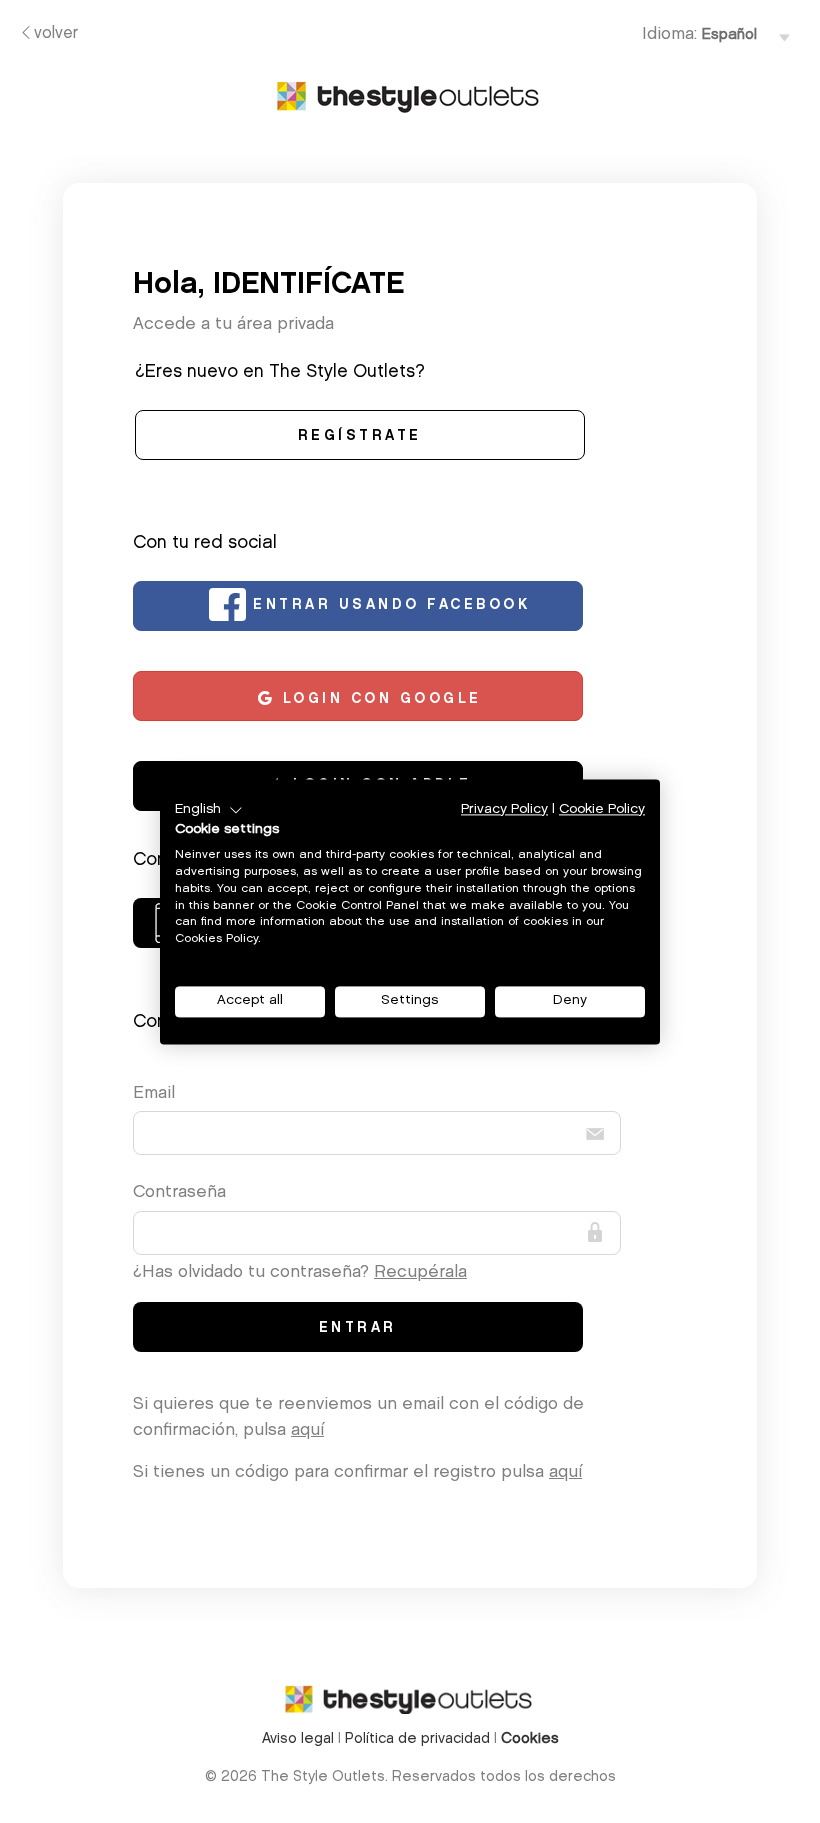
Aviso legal (298, 1739)
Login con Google (378, 700)
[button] (209, 810)
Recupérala (420, 1272)
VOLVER (56, 34)
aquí (307, 1430)
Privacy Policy (504, 809)
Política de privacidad (417, 1739)
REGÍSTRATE (360, 437)
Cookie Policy (602, 809)
